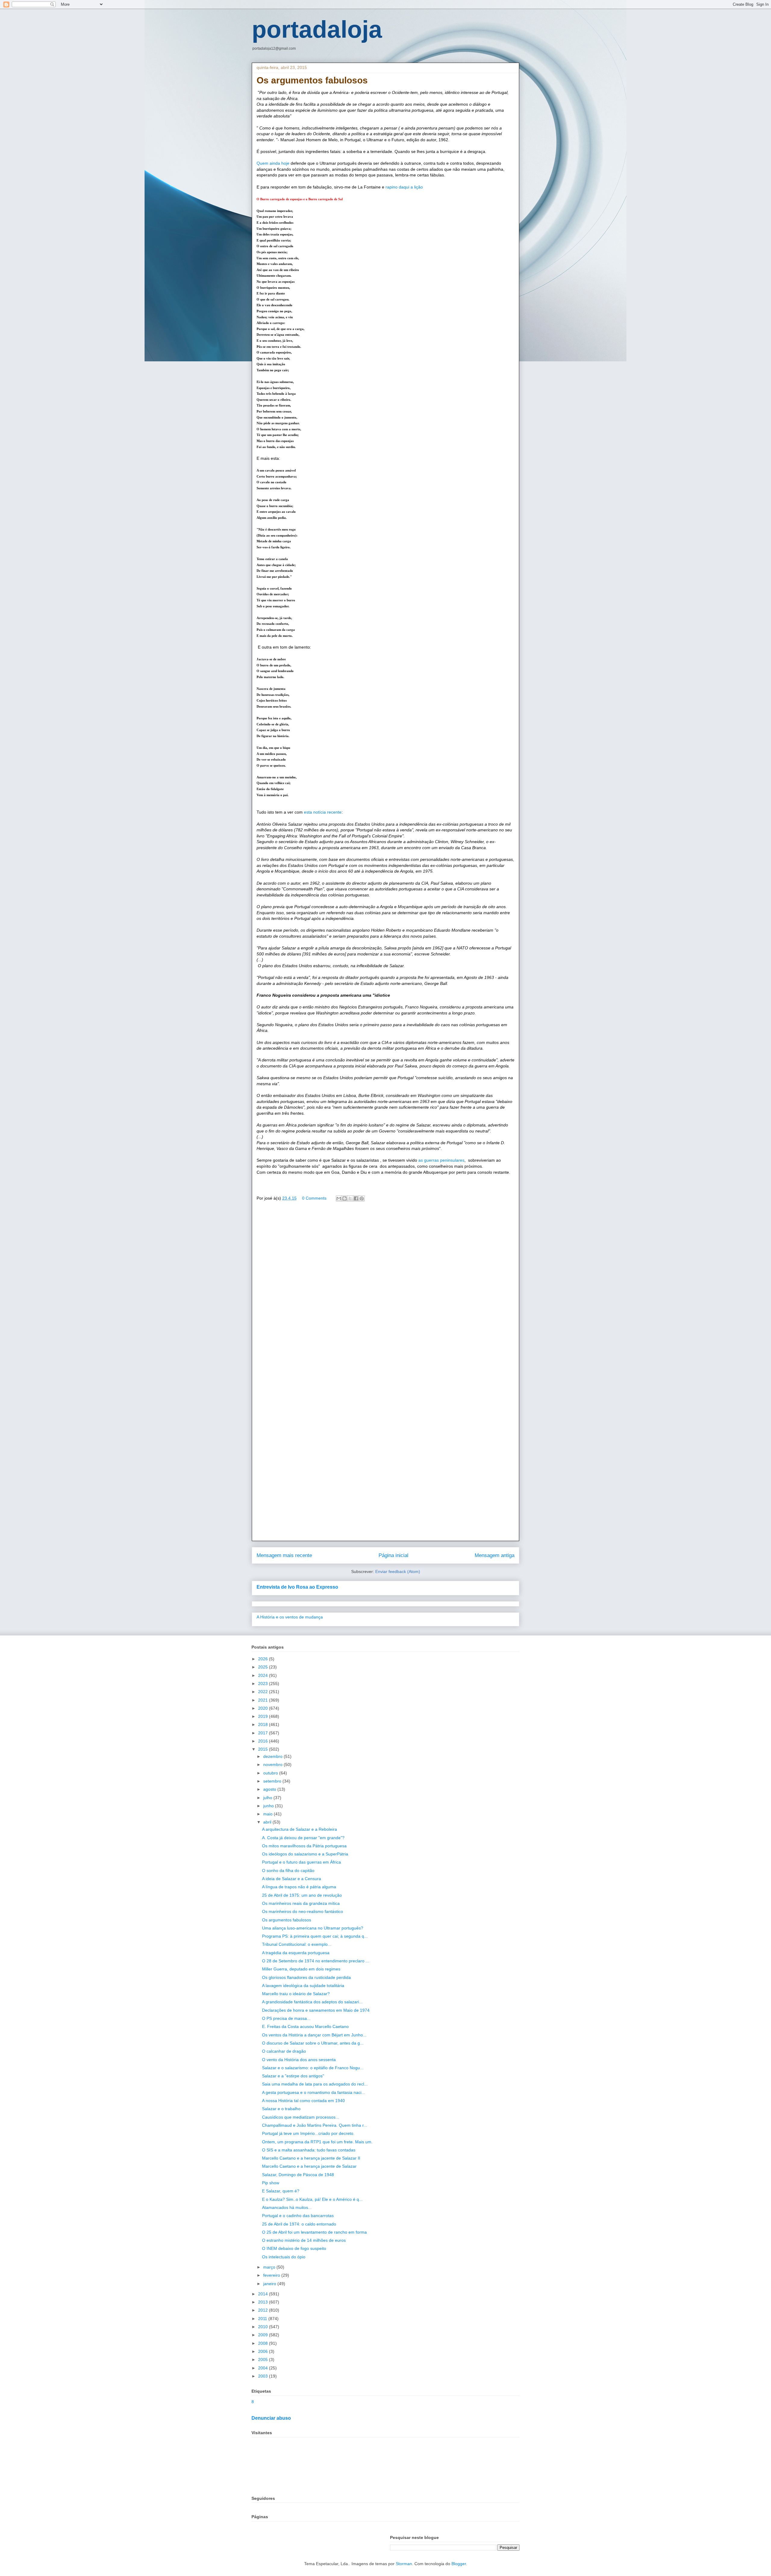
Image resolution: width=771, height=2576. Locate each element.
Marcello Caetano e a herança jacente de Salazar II (311, 2158)
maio (268, 1814)
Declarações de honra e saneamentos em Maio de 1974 (316, 2010)
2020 (264, 1708)
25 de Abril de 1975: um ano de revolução (302, 1895)
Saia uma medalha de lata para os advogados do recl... (315, 2084)
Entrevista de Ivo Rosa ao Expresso (297, 1587)
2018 (264, 1724)
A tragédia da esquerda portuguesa (296, 1953)
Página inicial (393, 1555)
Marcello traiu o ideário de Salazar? (296, 1994)
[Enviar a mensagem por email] (339, 1198)
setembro (273, 1781)
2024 (264, 1675)
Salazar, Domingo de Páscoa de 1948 (298, 2175)
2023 (264, 1684)
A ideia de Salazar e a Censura (292, 1879)
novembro (273, 1765)
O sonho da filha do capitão (288, 1870)
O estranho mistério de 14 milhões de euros (304, 2240)
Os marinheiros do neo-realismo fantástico (303, 1911)
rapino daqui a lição (404, 187)
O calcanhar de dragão (284, 2051)
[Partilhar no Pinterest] (362, 1198)
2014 (264, 2294)
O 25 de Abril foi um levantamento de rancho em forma (314, 2232)
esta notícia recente (323, 812)
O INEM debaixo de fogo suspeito (294, 2248)
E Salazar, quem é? (281, 2191)
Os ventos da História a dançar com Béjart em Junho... (314, 2035)
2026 (264, 1659)
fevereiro (272, 2275)
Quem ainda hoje (274, 163)
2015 (264, 1749)
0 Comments (314, 1198)
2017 (264, 1733)
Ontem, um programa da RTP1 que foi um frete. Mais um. (317, 2142)
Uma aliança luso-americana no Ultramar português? (313, 1928)
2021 (264, 1700)
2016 (264, 1741)
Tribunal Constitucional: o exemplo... (297, 1944)
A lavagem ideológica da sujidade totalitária (303, 1986)
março (270, 2267)
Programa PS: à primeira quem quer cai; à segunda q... (315, 1936)
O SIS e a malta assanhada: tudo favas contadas (309, 2150)
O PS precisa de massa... (286, 2018)
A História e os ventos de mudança (290, 1617)
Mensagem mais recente (284, 1555)
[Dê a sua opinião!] (345, 1198)
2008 (264, 2343)
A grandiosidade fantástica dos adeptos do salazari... (312, 2002)
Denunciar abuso (271, 2418)
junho (269, 1806)
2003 (264, 2376)
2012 (264, 2310)
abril (268, 1822)
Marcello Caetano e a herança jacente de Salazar (309, 2166)
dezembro (273, 1756)
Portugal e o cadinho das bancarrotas (298, 2216)
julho (268, 1798)
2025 (264, 1667)
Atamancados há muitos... (287, 2207)
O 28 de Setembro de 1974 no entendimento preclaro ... (316, 1961)
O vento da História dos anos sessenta (299, 2060)
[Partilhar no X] (350, 1198)
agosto (270, 1789)
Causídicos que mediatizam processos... (301, 2117)
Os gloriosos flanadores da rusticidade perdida (306, 1977)
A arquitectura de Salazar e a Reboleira (300, 1829)
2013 (264, 2302)
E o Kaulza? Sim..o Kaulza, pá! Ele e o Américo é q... (312, 2199)
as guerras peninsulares (441, 1160)
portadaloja (317, 29)
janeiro (270, 2284)
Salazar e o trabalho (281, 2109)
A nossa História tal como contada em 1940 (303, 2101)
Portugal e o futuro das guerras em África (301, 1862)
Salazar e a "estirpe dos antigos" (293, 2076)
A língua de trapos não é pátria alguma (299, 1887)
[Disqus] (385, 1293)
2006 (264, 2351)
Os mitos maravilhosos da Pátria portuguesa (304, 1846)
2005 (264, 2360)
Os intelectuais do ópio (284, 2257)
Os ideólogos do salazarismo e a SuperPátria (305, 1854)
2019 (264, 1716)
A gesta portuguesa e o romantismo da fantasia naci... (314, 2092)
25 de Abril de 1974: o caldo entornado (299, 2224)
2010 (264, 2327)
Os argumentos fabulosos (287, 1920)
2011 (263, 2319)
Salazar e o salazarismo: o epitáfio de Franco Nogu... (313, 2068)
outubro (271, 1773)
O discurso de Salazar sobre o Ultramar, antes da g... (313, 2043)
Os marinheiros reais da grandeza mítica (301, 1903)
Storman (404, 2564)
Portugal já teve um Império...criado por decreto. (308, 2133)
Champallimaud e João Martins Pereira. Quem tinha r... (315, 2125)
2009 (264, 2335)
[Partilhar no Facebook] (356, 1198)
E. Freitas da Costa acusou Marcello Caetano (305, 2026)
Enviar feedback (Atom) (398, 1571)
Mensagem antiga (495, 1555)
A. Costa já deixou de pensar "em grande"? (303, 1838)
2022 (264, 1692)
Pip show (271, 2183)
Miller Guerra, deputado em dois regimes (301, 1969)
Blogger (459, 2564)
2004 (264, 2368)
